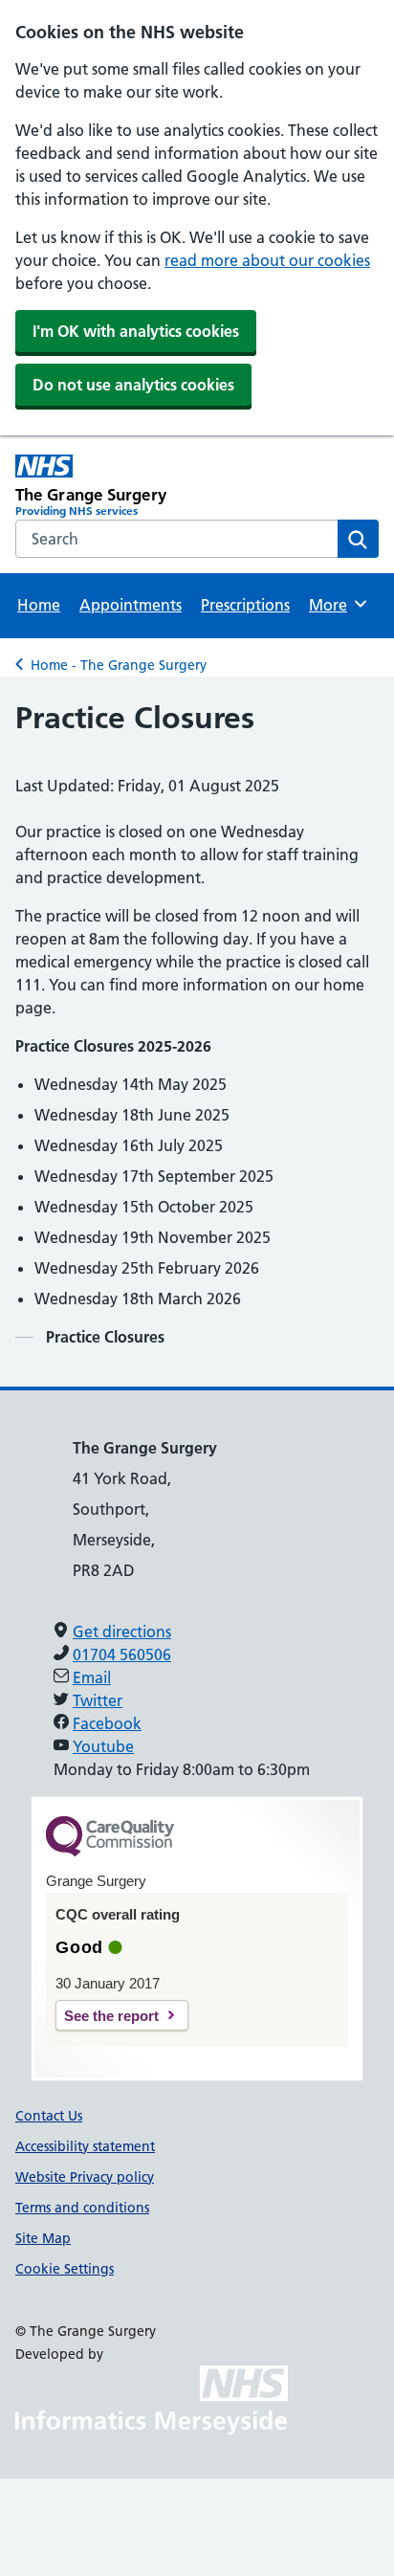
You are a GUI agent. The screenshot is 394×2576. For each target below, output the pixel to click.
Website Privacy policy (85, 2177)
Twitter (98, 1700)
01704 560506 (122, 1654)
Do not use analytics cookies (133, 385)
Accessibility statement (85, 2146)
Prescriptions (245, 605)
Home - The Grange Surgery (119, 665)
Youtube (103, 1746)
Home (39, 605)
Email (92, 1677)
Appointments (131, 605)
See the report (111, 2016)
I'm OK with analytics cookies (136, 331)
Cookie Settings (65, 2269)
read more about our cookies (267, 260)
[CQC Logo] (110, 1852)
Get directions (122, 1632)
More (337, 605)
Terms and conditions (82, 2208)
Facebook (107, 1723)
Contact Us (49, 2116)
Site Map (43, 2238)
